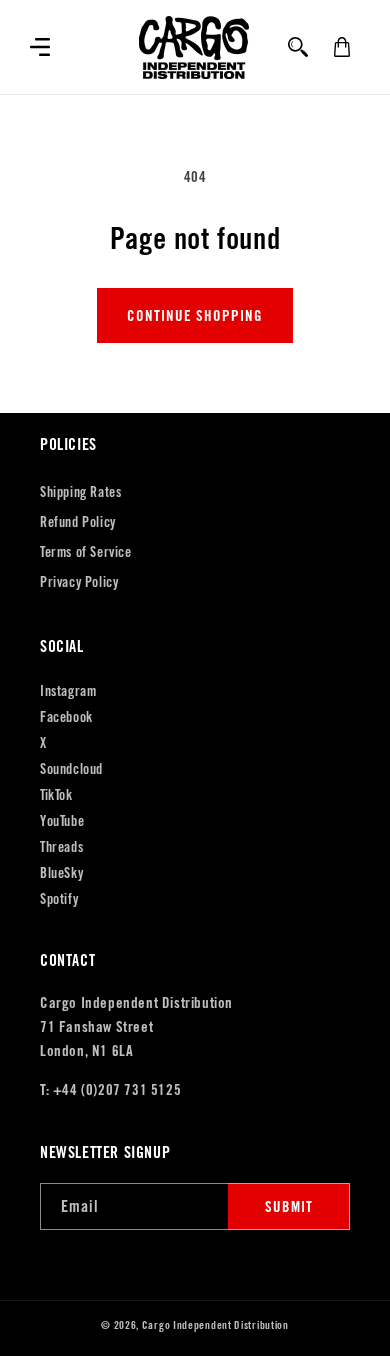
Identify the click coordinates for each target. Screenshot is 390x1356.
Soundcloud (71, 769)
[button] (40, 47)
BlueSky (61, 873)
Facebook (66, 717)
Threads (61, 847)
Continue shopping (195, 315)
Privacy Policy (79, 582)
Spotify (59, 899)
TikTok (56, 795)
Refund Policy (78, 522)
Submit (289, 1206)
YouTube (62, 821)
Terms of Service (86, 552)
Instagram (68, 691)
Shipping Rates (80, 492)
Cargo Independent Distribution (215, 1325)
